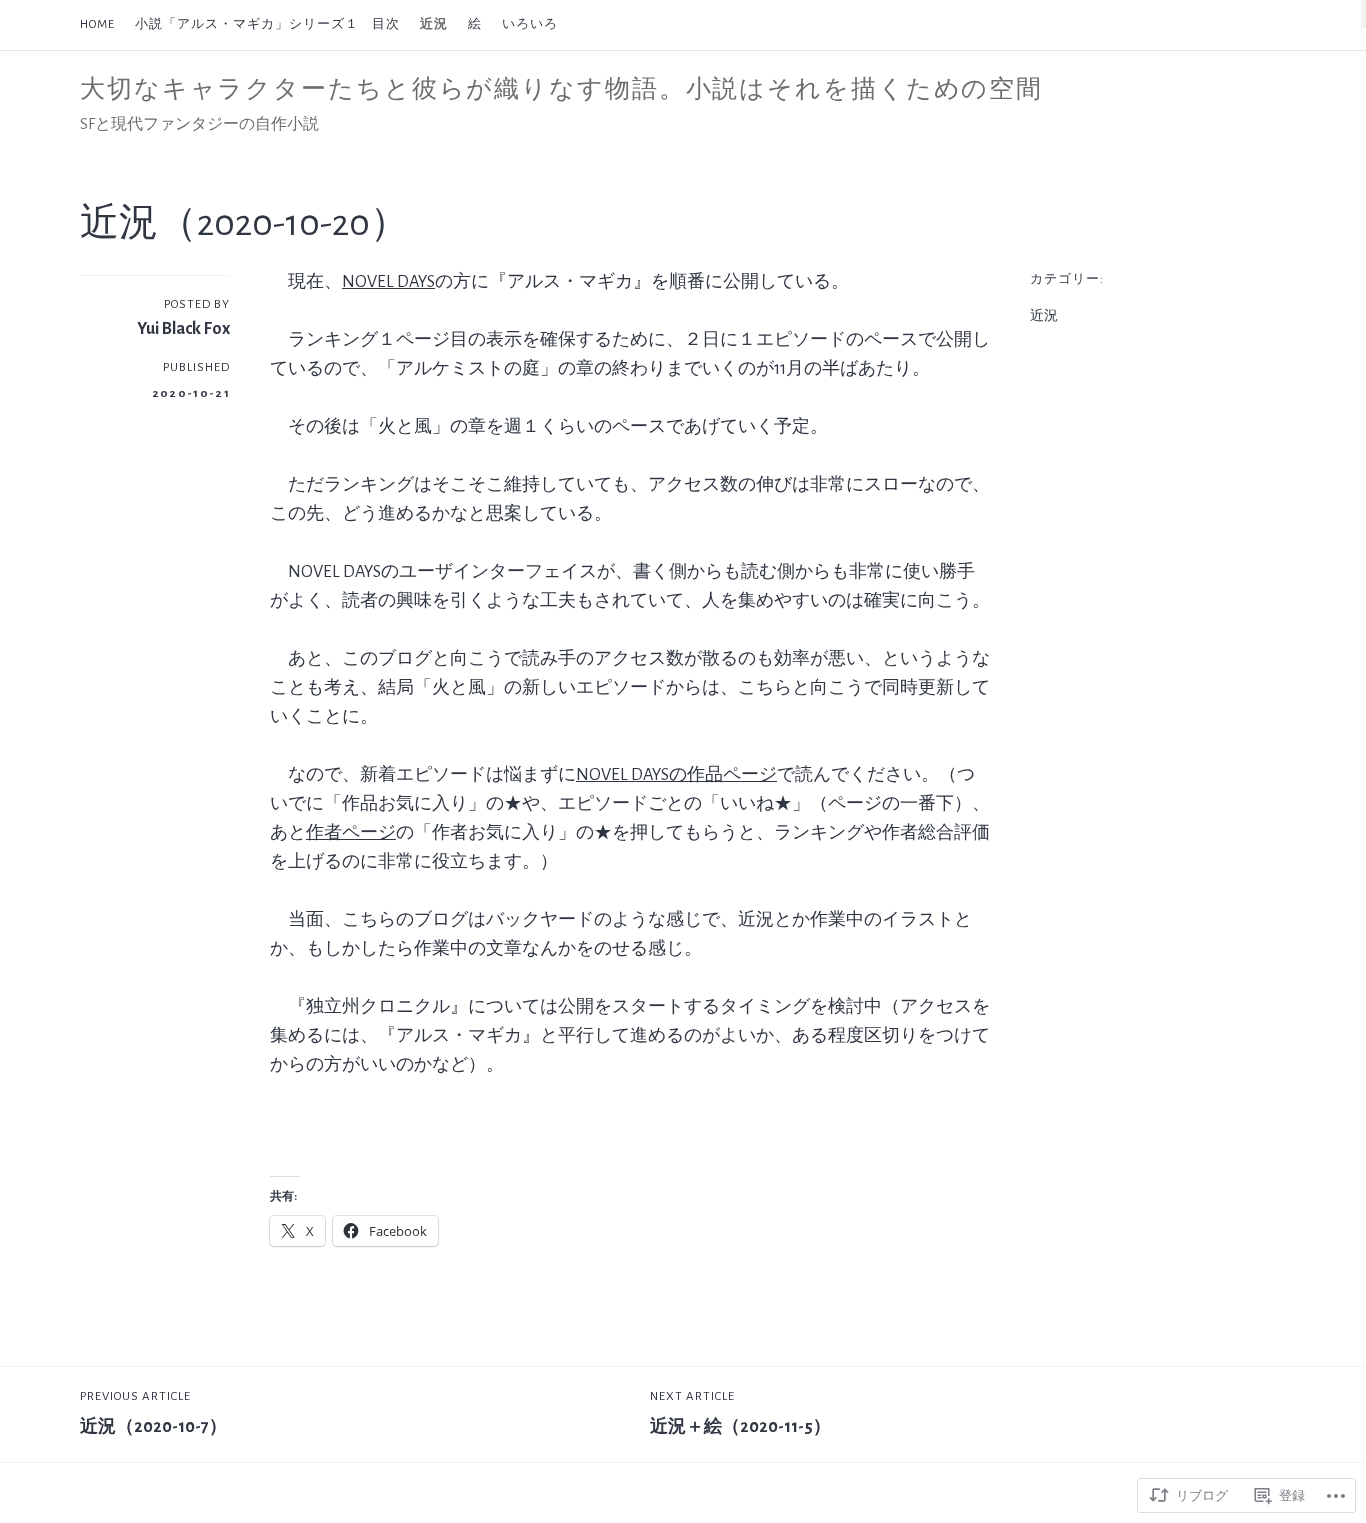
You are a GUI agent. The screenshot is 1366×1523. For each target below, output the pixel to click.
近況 (434, 24)
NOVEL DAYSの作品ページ (676, 775)
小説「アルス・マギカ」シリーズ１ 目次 (268, 24)
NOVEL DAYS (388, 282)
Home (97, 24)
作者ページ (351, 833)
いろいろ (530, 24)
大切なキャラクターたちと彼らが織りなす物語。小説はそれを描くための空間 (561, 89)
